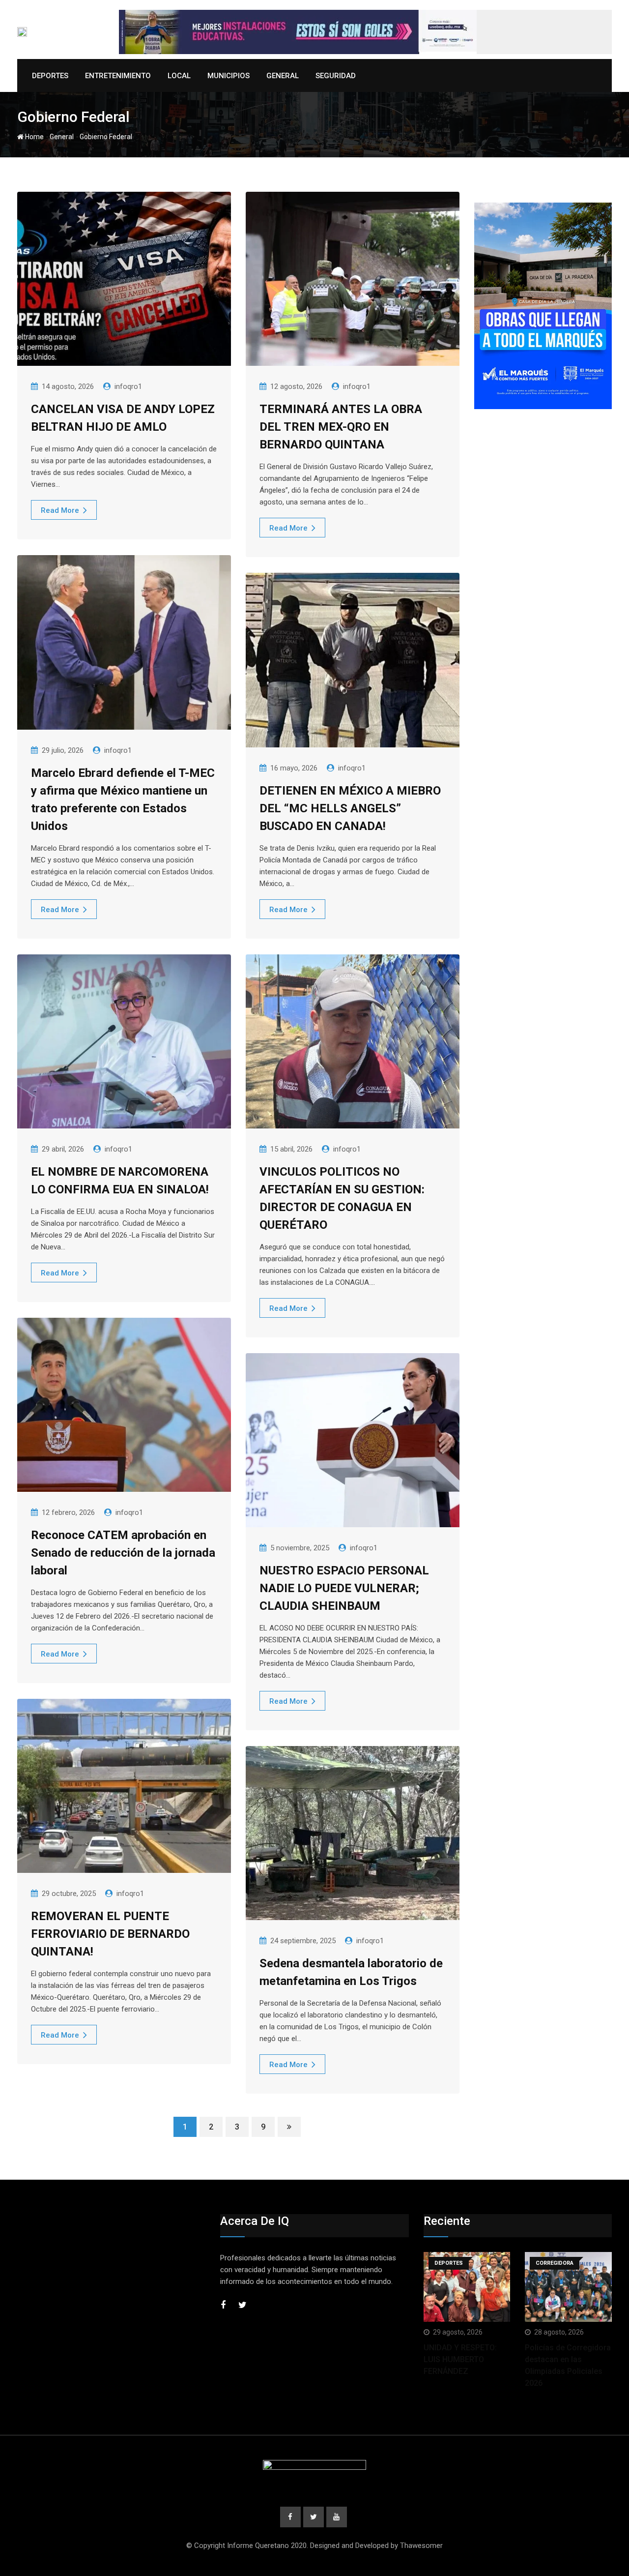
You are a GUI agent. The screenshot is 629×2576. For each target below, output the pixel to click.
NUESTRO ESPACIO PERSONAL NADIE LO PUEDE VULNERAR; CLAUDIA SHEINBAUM (344, 1588)
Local (179, 76)
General (283, 76)
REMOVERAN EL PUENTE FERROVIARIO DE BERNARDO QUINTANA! (110, 1934)
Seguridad (336, 76)
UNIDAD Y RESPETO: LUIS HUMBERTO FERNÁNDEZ (460, 2359)
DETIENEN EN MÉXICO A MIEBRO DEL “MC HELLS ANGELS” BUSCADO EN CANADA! (350, 808)
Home (34, 137)
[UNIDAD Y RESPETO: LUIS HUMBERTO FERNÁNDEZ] (467, 2287)
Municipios (229, 76)
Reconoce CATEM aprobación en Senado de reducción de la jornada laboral (123, 1553)
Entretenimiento (118, 76)
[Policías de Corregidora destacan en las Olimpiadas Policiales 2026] (568, 2287)
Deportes (50, 76)
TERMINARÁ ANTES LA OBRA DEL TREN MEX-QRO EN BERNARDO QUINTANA (341, 427)
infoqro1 (128, 386)
